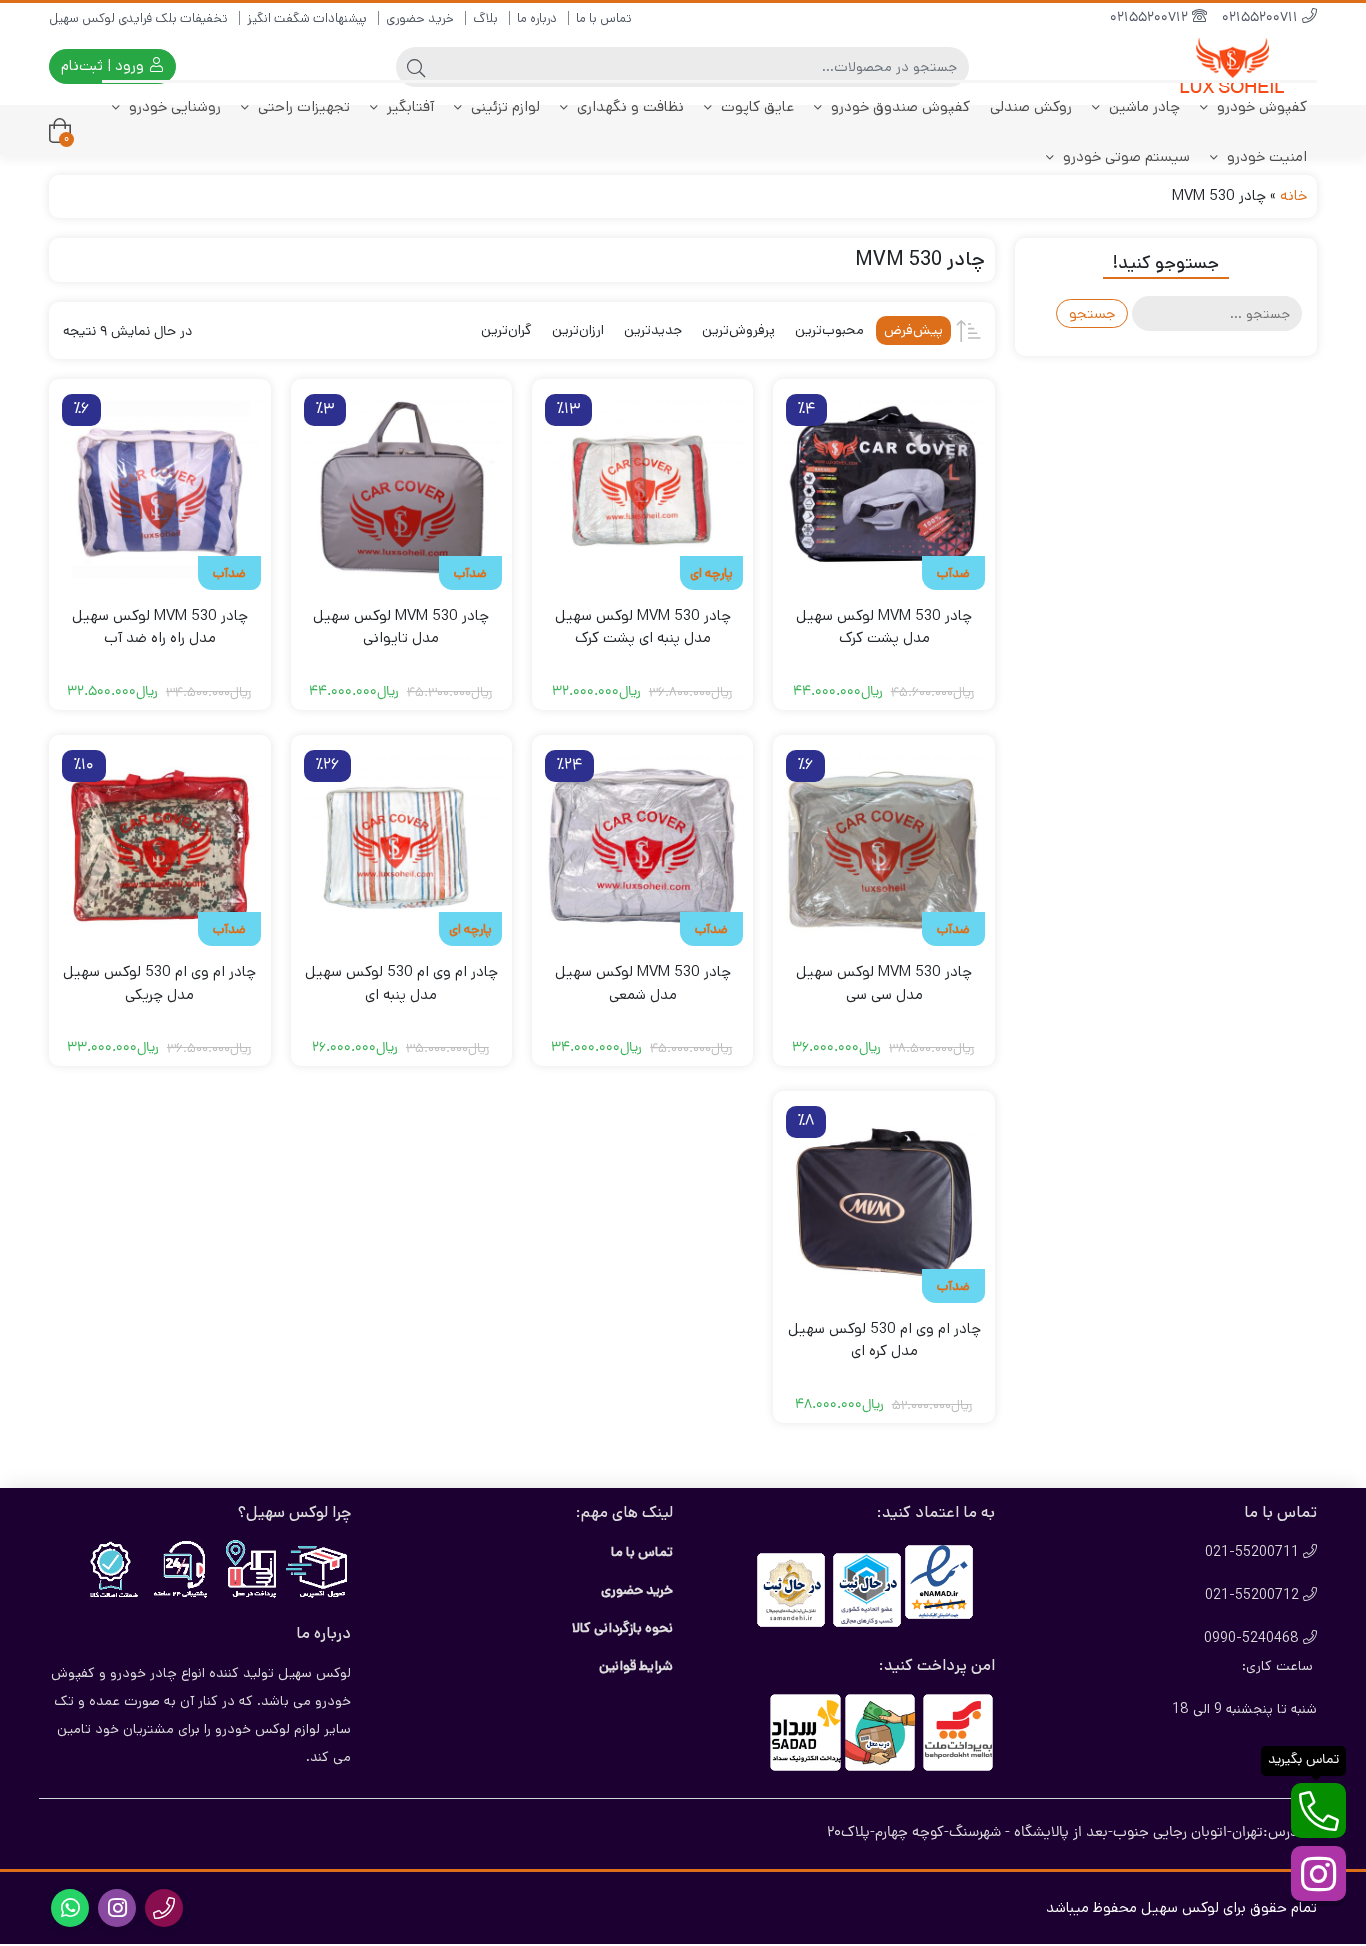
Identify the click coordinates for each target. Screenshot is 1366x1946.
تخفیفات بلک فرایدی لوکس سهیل (138, 18)
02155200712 (1151, 18)
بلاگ (485, 18)
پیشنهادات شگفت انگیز (307, 18)
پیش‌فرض (913, 330)
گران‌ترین (506, 330)
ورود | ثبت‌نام (104, 65)
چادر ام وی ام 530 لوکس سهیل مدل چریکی (159, 983)
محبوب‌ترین (829, 330)
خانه (1293, 195)
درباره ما (537, 18)
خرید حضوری (420, 18)
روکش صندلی (1031, 106)
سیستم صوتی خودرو (1124, 156)
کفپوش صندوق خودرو (898, 106)
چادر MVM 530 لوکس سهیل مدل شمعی (643, 983)
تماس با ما (604, 18)
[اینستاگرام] (1318, 1873)
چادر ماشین (1142, 106)
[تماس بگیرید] (1318, 1810)
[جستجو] (416, 67)
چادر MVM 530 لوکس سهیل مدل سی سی (884, 983)
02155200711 (1262, 18)
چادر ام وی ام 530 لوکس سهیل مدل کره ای (884, 1340)
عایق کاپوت (755, 106)
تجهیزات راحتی (302, 106)
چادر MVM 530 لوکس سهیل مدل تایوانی (401, 627)
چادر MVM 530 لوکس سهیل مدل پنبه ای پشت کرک (643, 627)
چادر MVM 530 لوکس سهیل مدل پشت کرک (884, 627)
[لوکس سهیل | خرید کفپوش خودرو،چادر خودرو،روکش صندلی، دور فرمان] (1237, 66)
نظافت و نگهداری (628, 106)
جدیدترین (653, 330)
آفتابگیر (408, 106)
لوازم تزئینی (503, 106)
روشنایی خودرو (173, 106)
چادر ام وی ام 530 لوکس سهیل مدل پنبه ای (401, 983)
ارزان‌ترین (578, 330)
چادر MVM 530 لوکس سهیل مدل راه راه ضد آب (160, 627)
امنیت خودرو (1265, 156)
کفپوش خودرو (1260, 106)
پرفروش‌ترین (738, 330)
